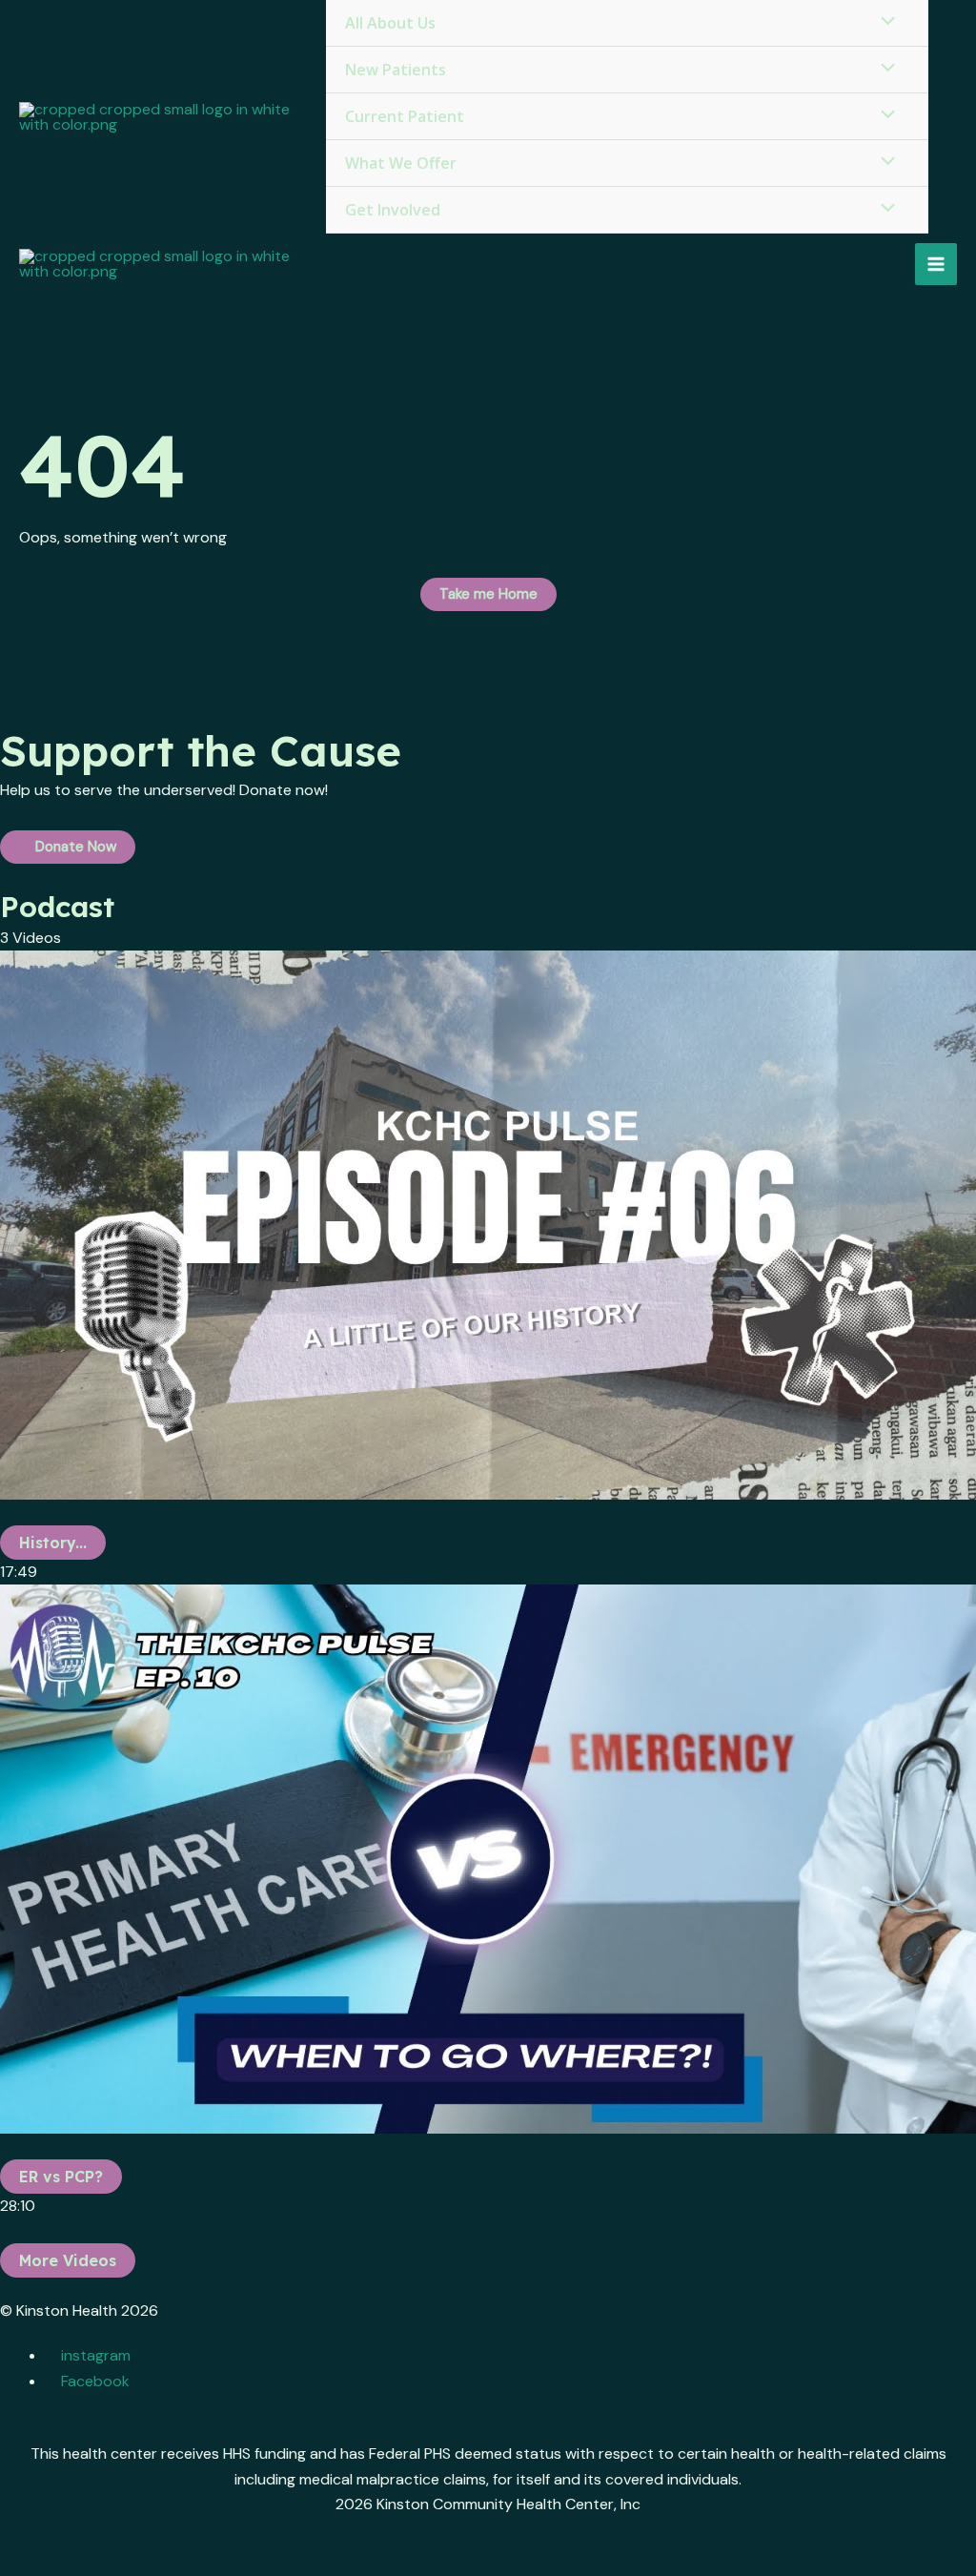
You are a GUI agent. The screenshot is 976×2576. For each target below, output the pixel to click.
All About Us (390, 23)
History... (53, 1543)
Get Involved (393, 210)
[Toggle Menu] (884, 69)
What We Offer (401, 163)
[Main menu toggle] (936, 264)
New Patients (396, 70)
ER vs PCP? (61, 2177)
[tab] (488, 1268)
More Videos (68, 2260)
